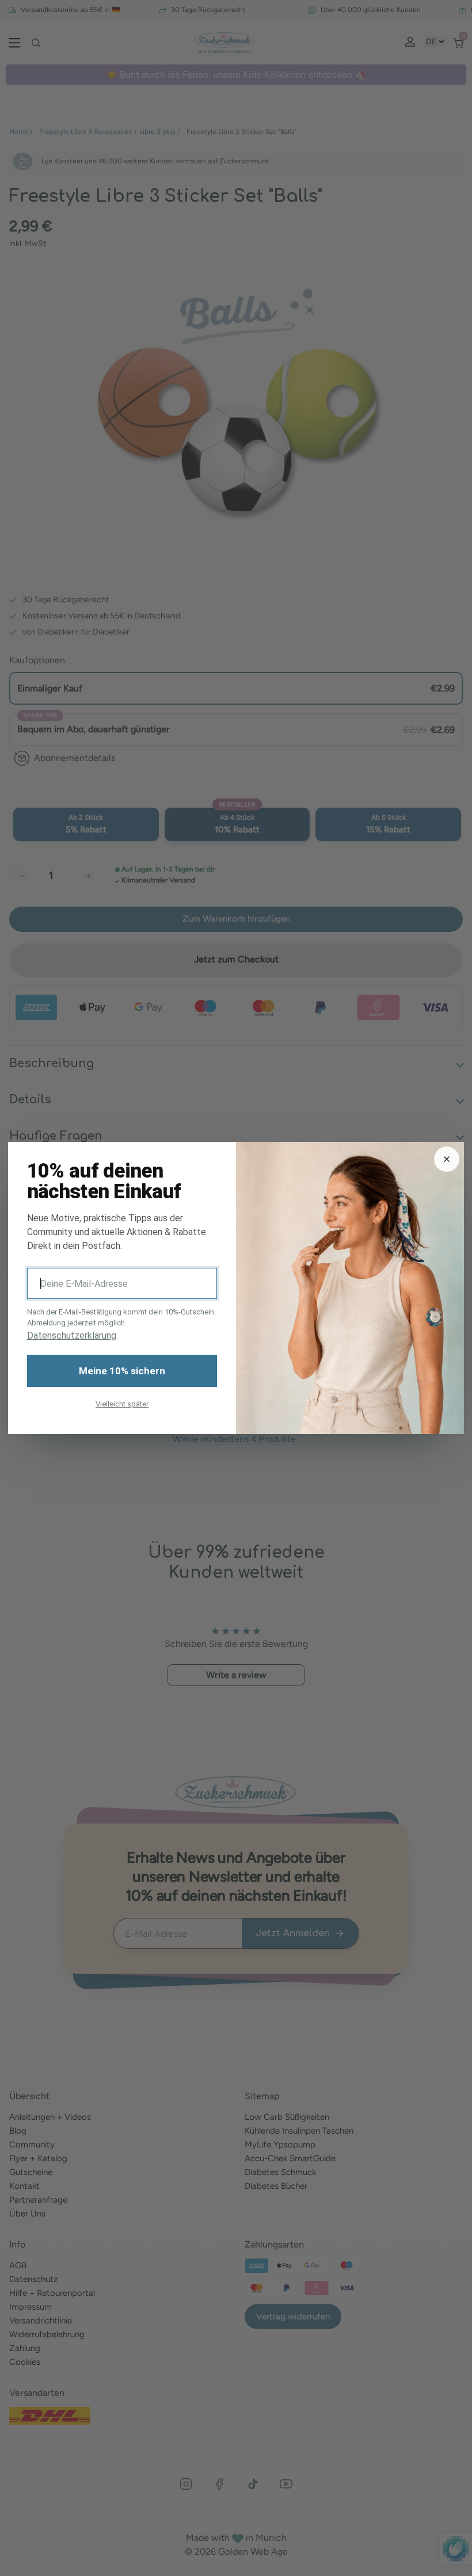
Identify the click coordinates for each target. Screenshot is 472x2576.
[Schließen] (447, 1159)
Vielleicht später (122, 1404)
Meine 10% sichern (122, 1371)
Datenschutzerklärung (72, 1335)
